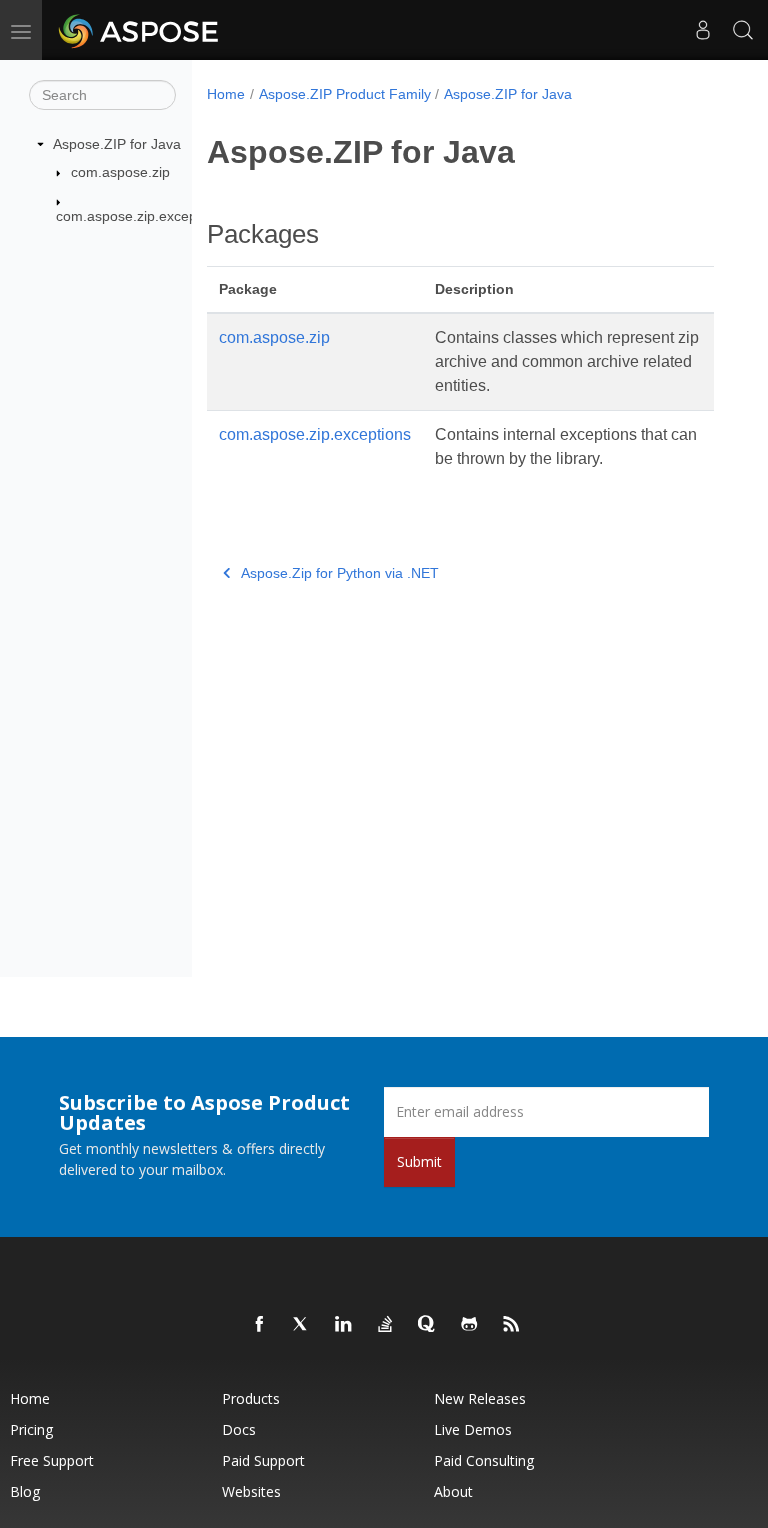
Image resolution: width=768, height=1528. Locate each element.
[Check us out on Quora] (428, 1325)
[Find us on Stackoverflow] (386, 1325)
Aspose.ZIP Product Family (345, 94)
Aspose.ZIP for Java (117, 144)
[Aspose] (139, 30)
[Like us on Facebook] (260, 1325)
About (453, 1491)
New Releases (480, 1398)
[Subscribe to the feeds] (512, 1325)
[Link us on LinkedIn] (344, 1325)
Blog (25, 1491)
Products (251, 1398)
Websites (251, 1491)
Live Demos (473, 1429)
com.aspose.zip (120, 172)
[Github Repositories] (470, 1325)
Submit (419, 1161)
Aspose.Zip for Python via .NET (340, 573)
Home (226, 94)
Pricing (31, 1429)
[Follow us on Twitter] (302, 1325)
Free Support (52, 1460)
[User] (703, 30)
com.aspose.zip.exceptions (141, 216)
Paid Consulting (484, 1460)
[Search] (743, 30)
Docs (239, 1429)
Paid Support (263, 1460)
